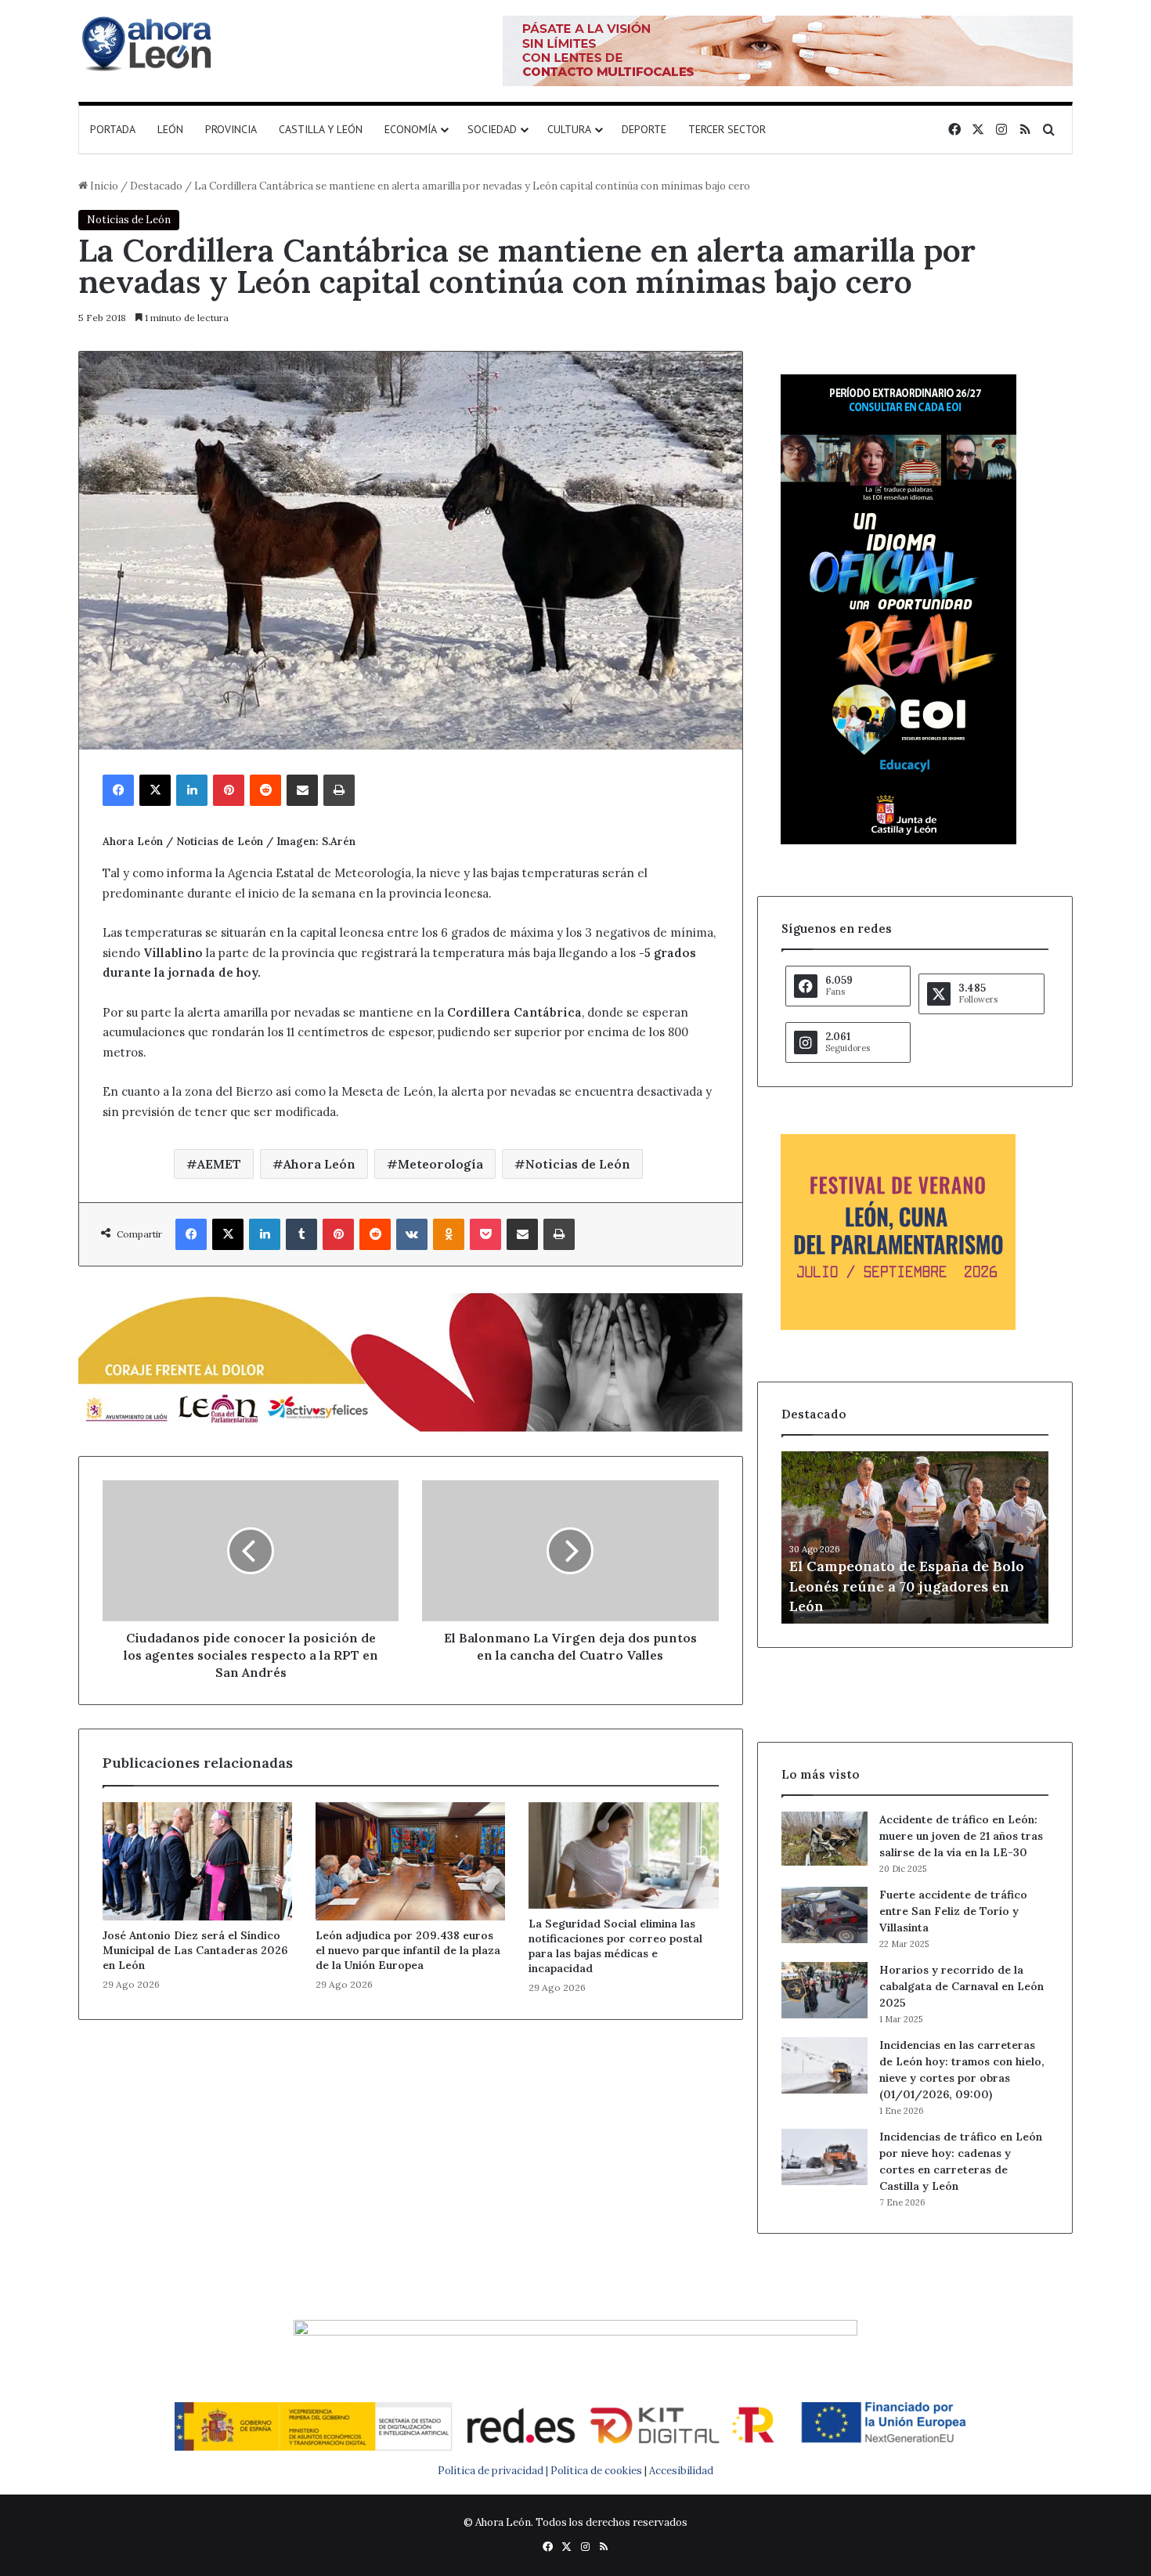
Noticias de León (129, 220)
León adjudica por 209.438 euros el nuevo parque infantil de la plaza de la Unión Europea (408, 1950)
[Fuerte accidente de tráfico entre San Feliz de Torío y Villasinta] (824, 1915)
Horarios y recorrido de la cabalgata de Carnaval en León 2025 (962, 1986)
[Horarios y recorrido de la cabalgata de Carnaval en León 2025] (824, 1990)
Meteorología (440, 1164)
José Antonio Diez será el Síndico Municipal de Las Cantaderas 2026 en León (195, 1950)
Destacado (156, 186)
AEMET (219, 1164)
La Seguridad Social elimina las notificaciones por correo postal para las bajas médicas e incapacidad (615, 1946)
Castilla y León (321, 129)
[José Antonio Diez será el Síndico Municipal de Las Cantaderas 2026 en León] (197, 1861)
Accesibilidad (681, 2471)
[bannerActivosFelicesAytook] (411, 1361)
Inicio (103, 186)
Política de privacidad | (494, 2471)
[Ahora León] (149, 43)
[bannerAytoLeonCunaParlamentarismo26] (898, 1326)
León (170, 129)
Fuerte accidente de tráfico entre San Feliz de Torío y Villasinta (953, 1911)
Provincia (231, 129)
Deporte (644, 129)
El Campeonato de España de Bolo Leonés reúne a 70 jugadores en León (907, 1586)
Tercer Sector (727, 129)
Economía (411, 129)
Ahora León (319, 1164)
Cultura (569, 129)
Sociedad (492, 129)
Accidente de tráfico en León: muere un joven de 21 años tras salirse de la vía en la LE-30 (961, 1836)
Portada (113, 129)
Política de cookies (596, 2471)
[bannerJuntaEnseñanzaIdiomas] (898, 841)
